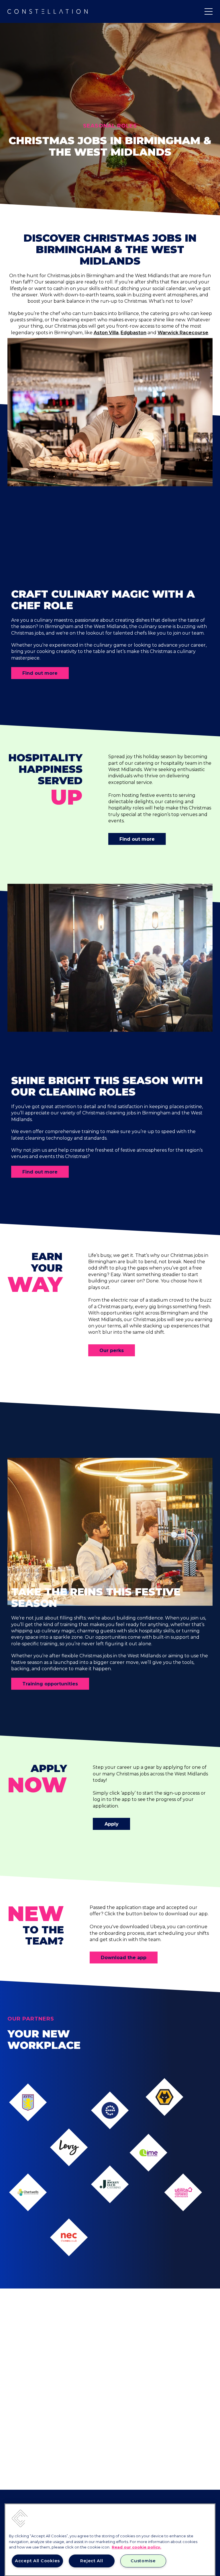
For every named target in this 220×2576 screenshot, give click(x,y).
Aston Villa (106, 333)
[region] (110, 2540)
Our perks (112, 1350)
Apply (112, 1824)
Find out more (40, 673)
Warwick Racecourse (183, 333)
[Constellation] (48, 11)
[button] (19, 2518)
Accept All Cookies (37, 2561)
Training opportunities (50, 1684)
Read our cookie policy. (136, 2547)
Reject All (92, 2561)
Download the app (124, 1958)
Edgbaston (133, 333)
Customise (143, 2561)
